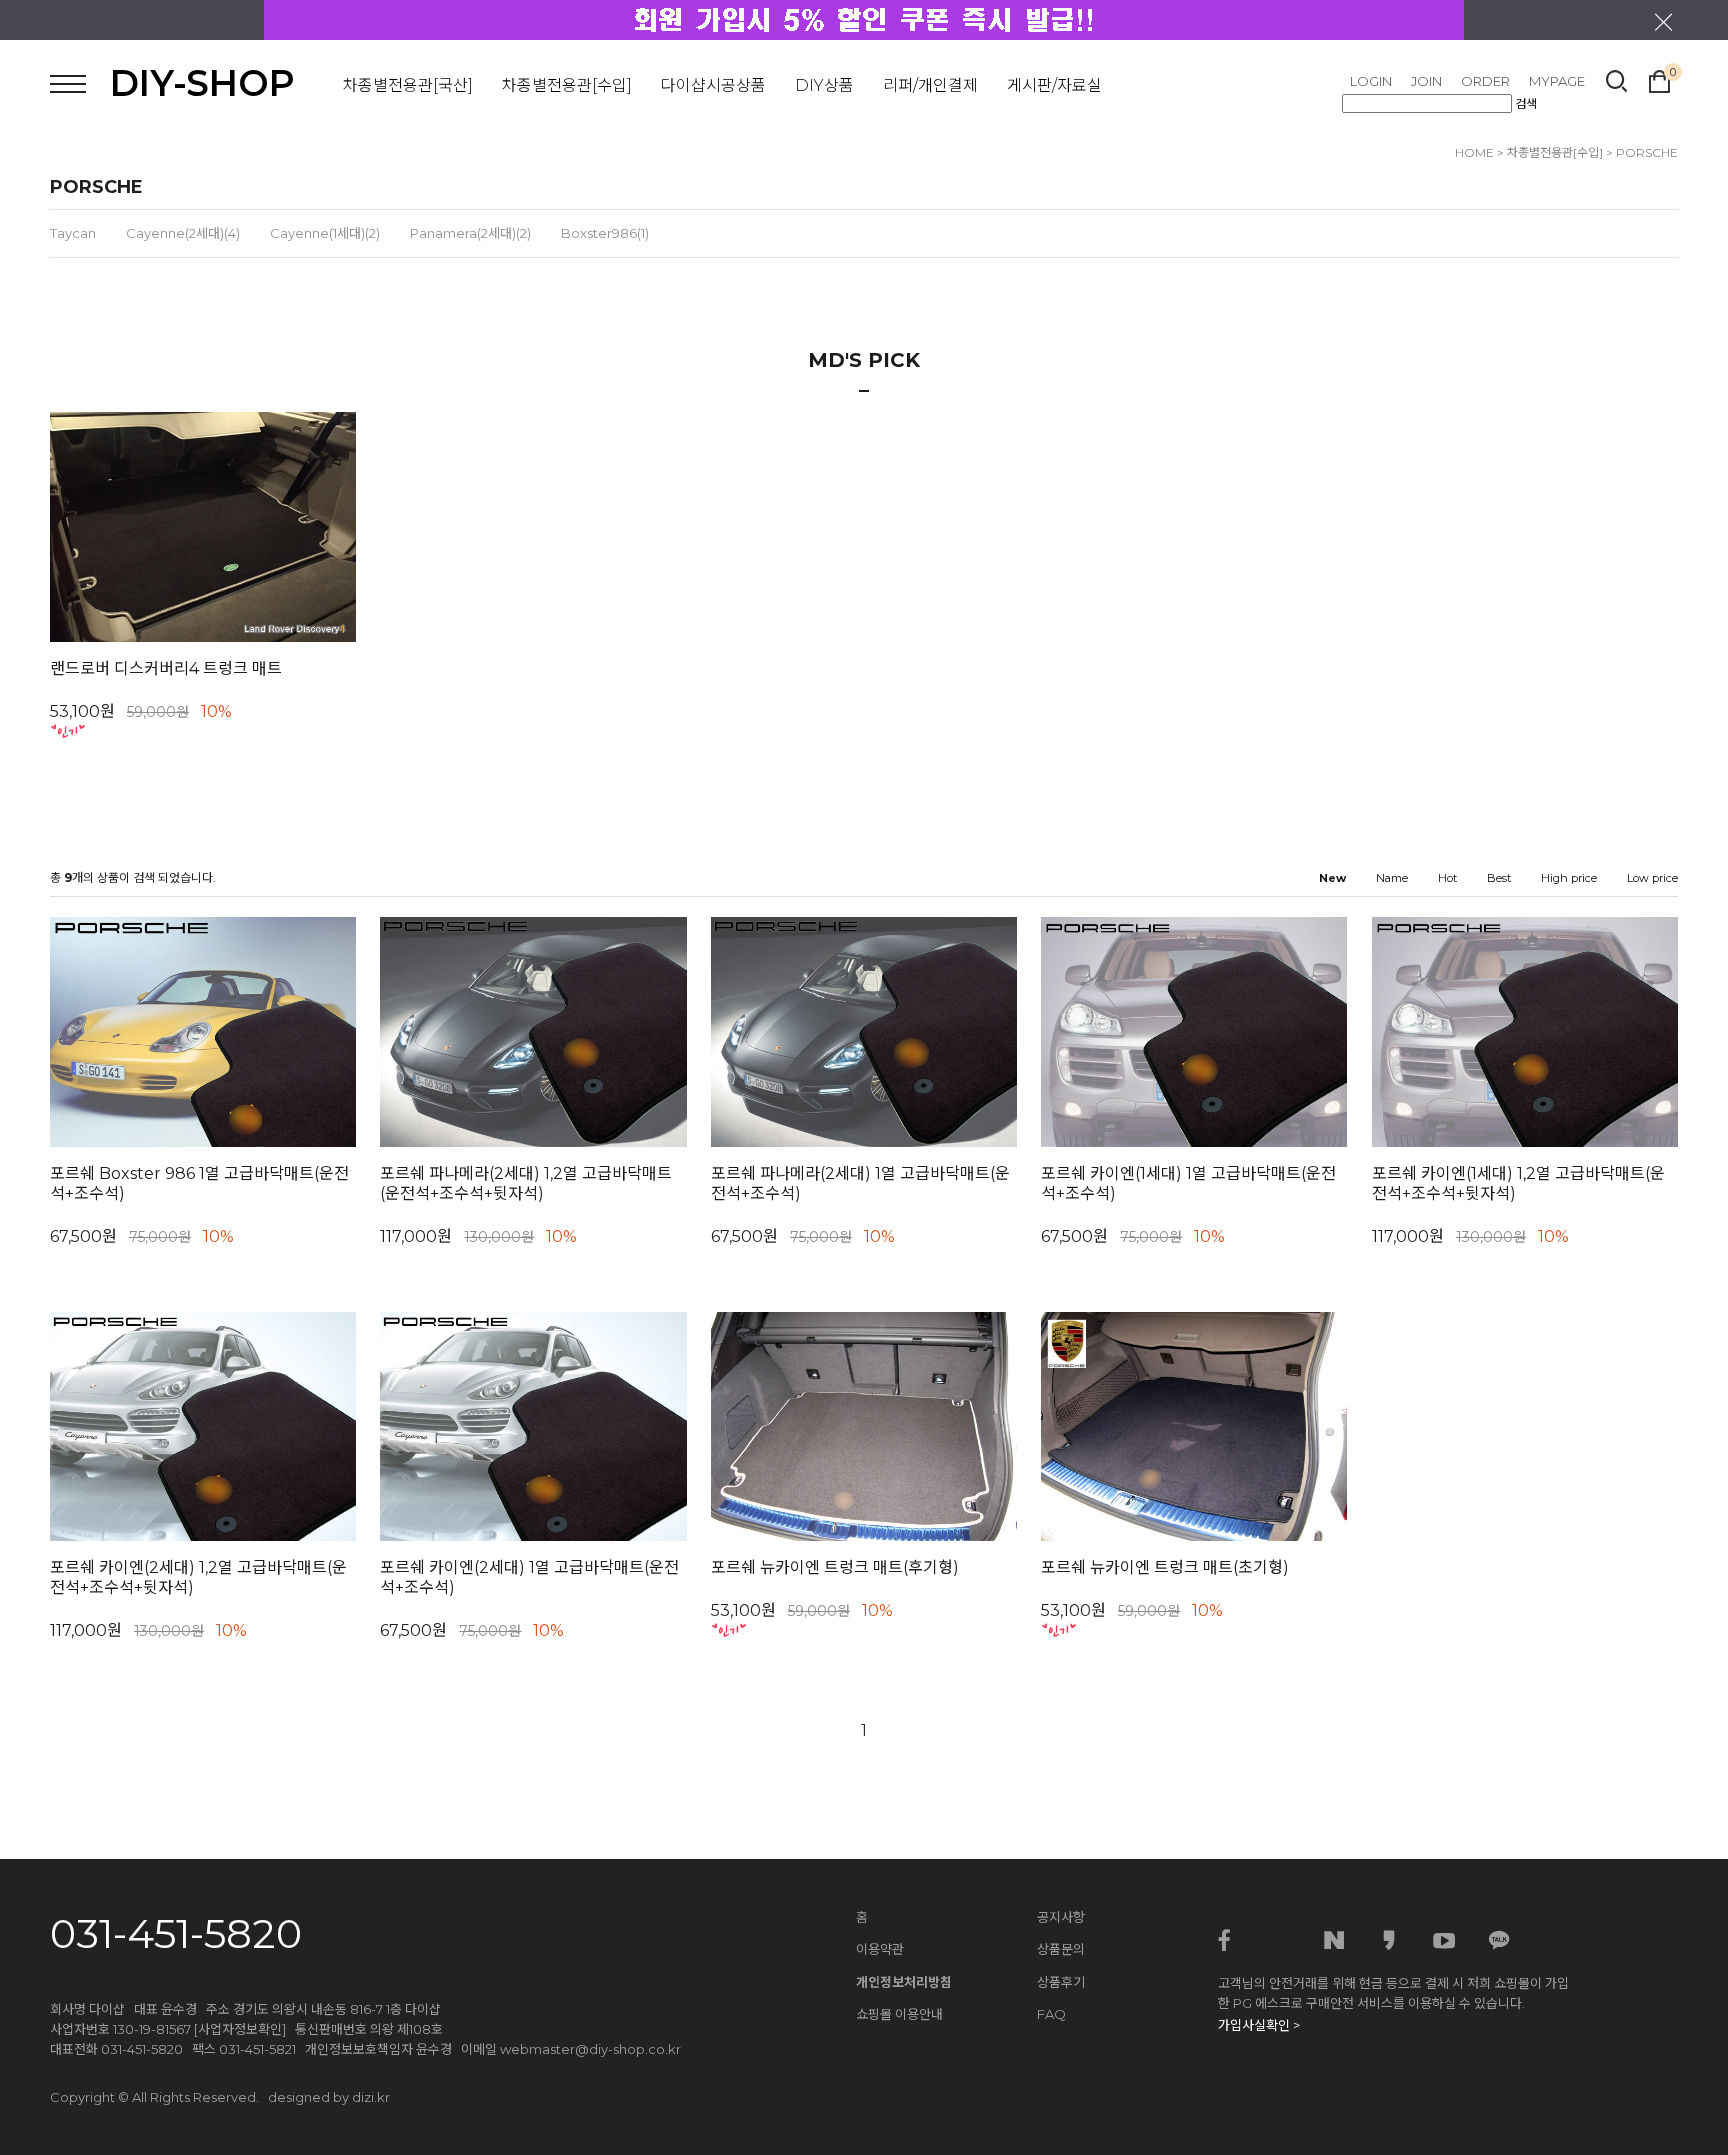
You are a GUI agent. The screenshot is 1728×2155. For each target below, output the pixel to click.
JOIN (1426, 81)
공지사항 (1061, 1917)
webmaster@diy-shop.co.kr (590, 2049)
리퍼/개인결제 (930, 85)
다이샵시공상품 (713, 85)
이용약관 (880, 1949)
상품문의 (1061, 1949)
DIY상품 (824, 85)
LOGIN (1371, 81)
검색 (1526, 103)
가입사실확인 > (1259, 2025)
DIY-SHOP (202, 83)
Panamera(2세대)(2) (470, 233)
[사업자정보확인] (240, 2029)
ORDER (1485, 81)
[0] (1659, 79)
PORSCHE (1647, 152)
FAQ (1051, 2014)
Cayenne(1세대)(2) (325, 233)
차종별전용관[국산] (408, 85)
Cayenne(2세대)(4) (183, 233)
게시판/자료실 (1054, 85)
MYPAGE (1557, 81)
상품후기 (1061, 1982)
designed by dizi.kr (329, 2097)
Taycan (73, 233)
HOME (1474, 152)
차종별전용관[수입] (567, 85)
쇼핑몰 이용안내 (899, 2014)
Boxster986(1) (605, 233)
